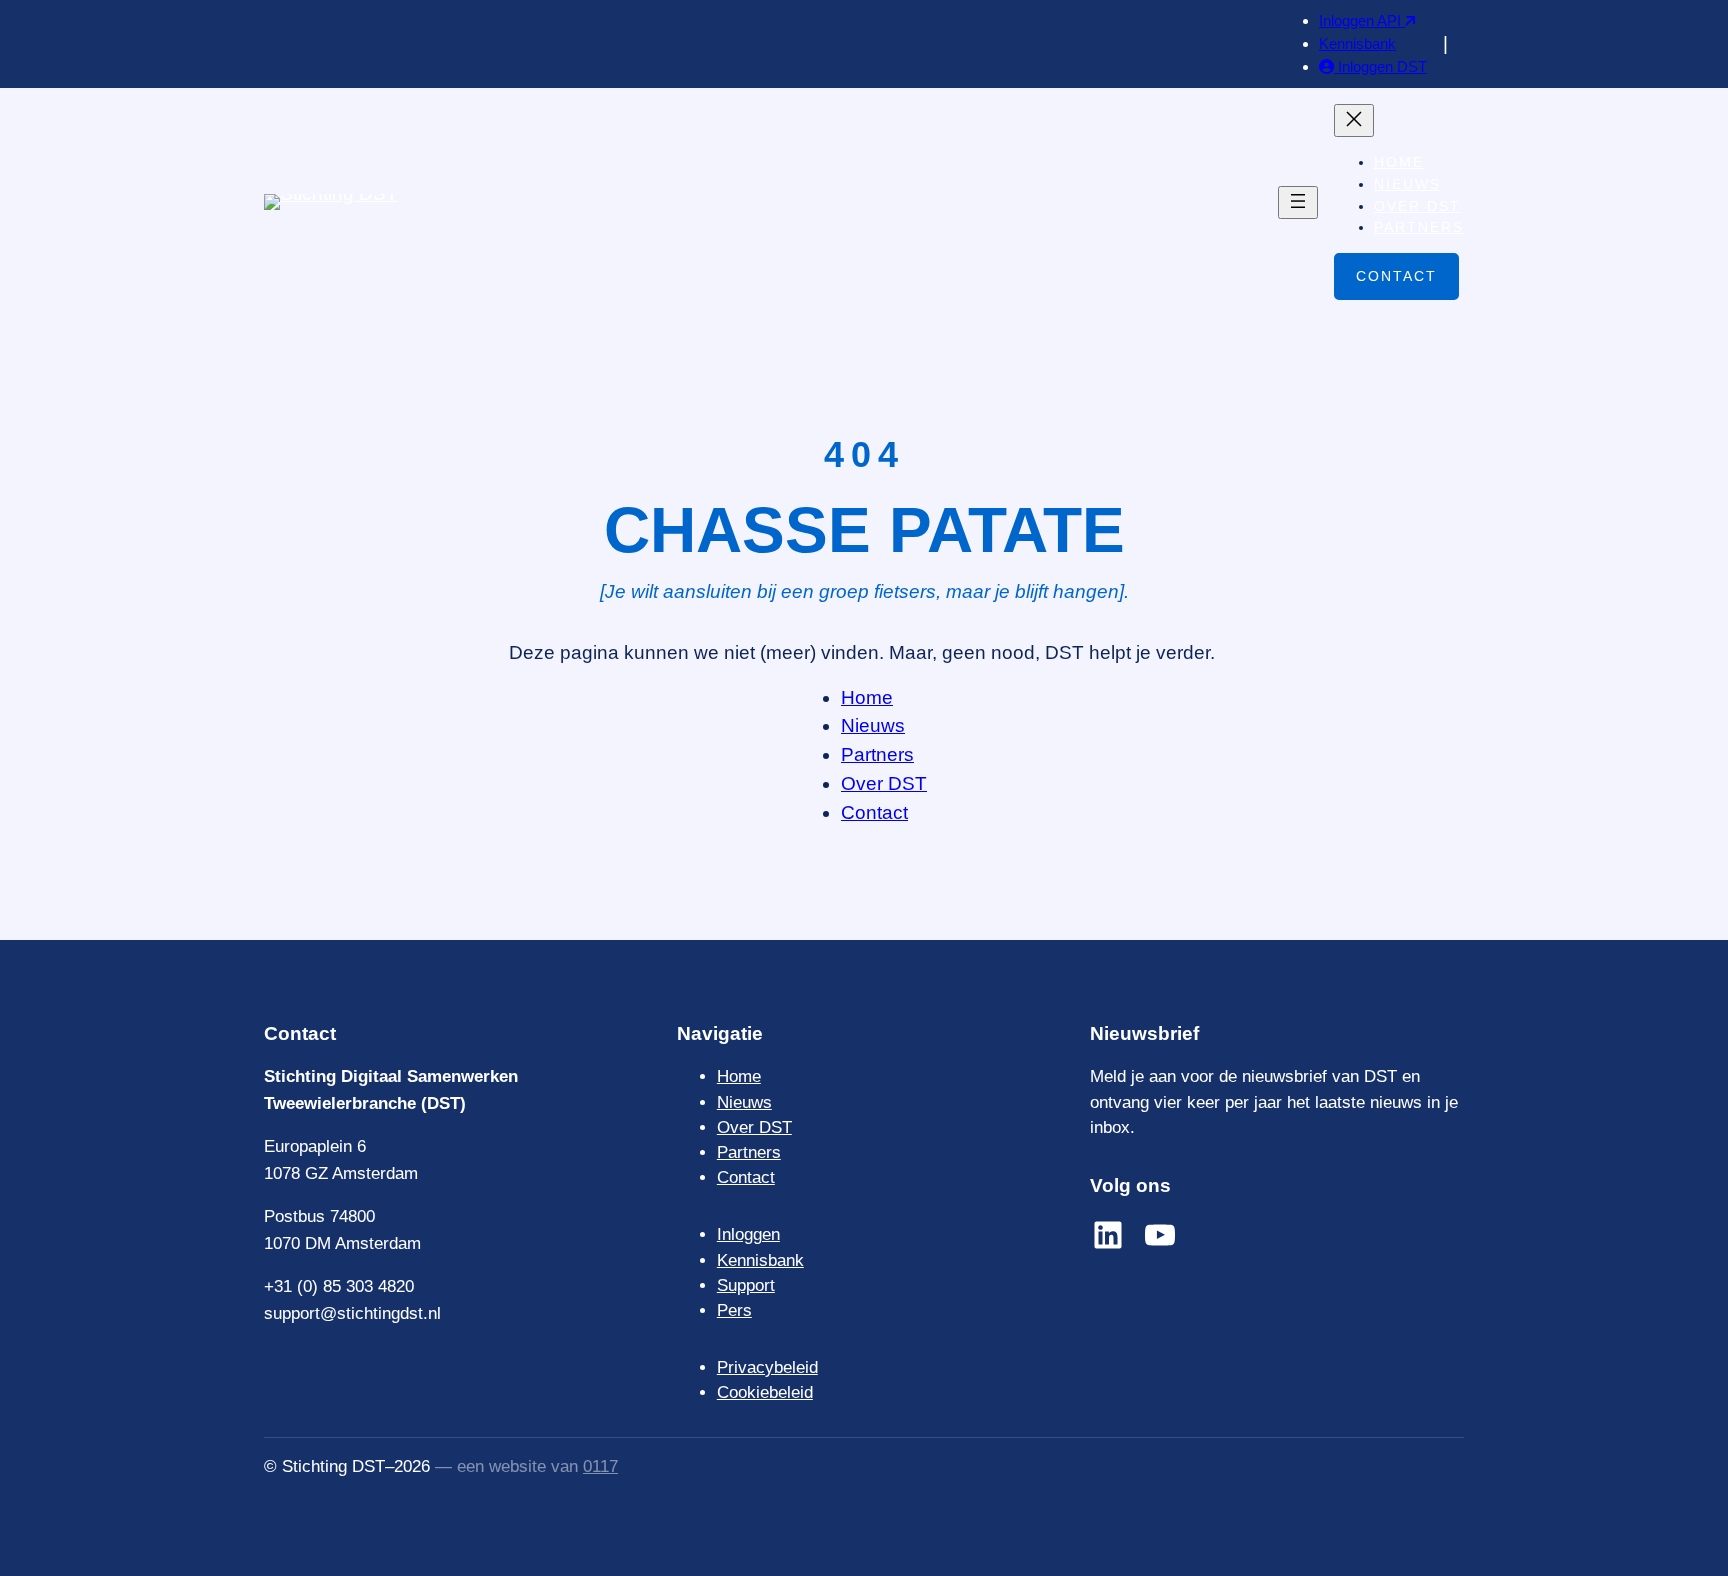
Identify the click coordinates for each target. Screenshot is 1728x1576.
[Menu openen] (1298, 202)
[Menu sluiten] (1354, 120)
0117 (600, 1466)
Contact (1396, 276)
